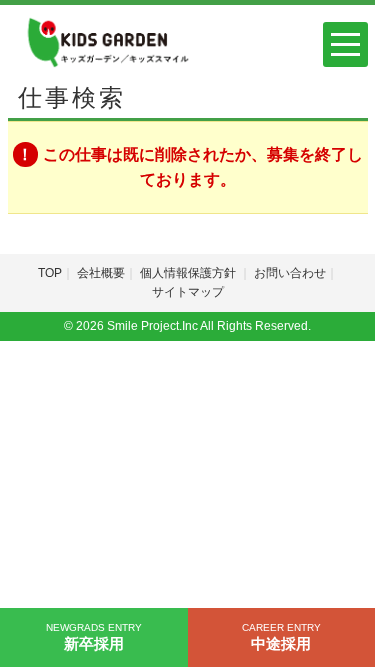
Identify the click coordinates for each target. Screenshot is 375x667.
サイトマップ (188, 292)
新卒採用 (94, 637)
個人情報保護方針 (189, 273)
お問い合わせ (290, 273)
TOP (50, 273)
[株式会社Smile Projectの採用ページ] (106, 40)
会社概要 (101, 273)
